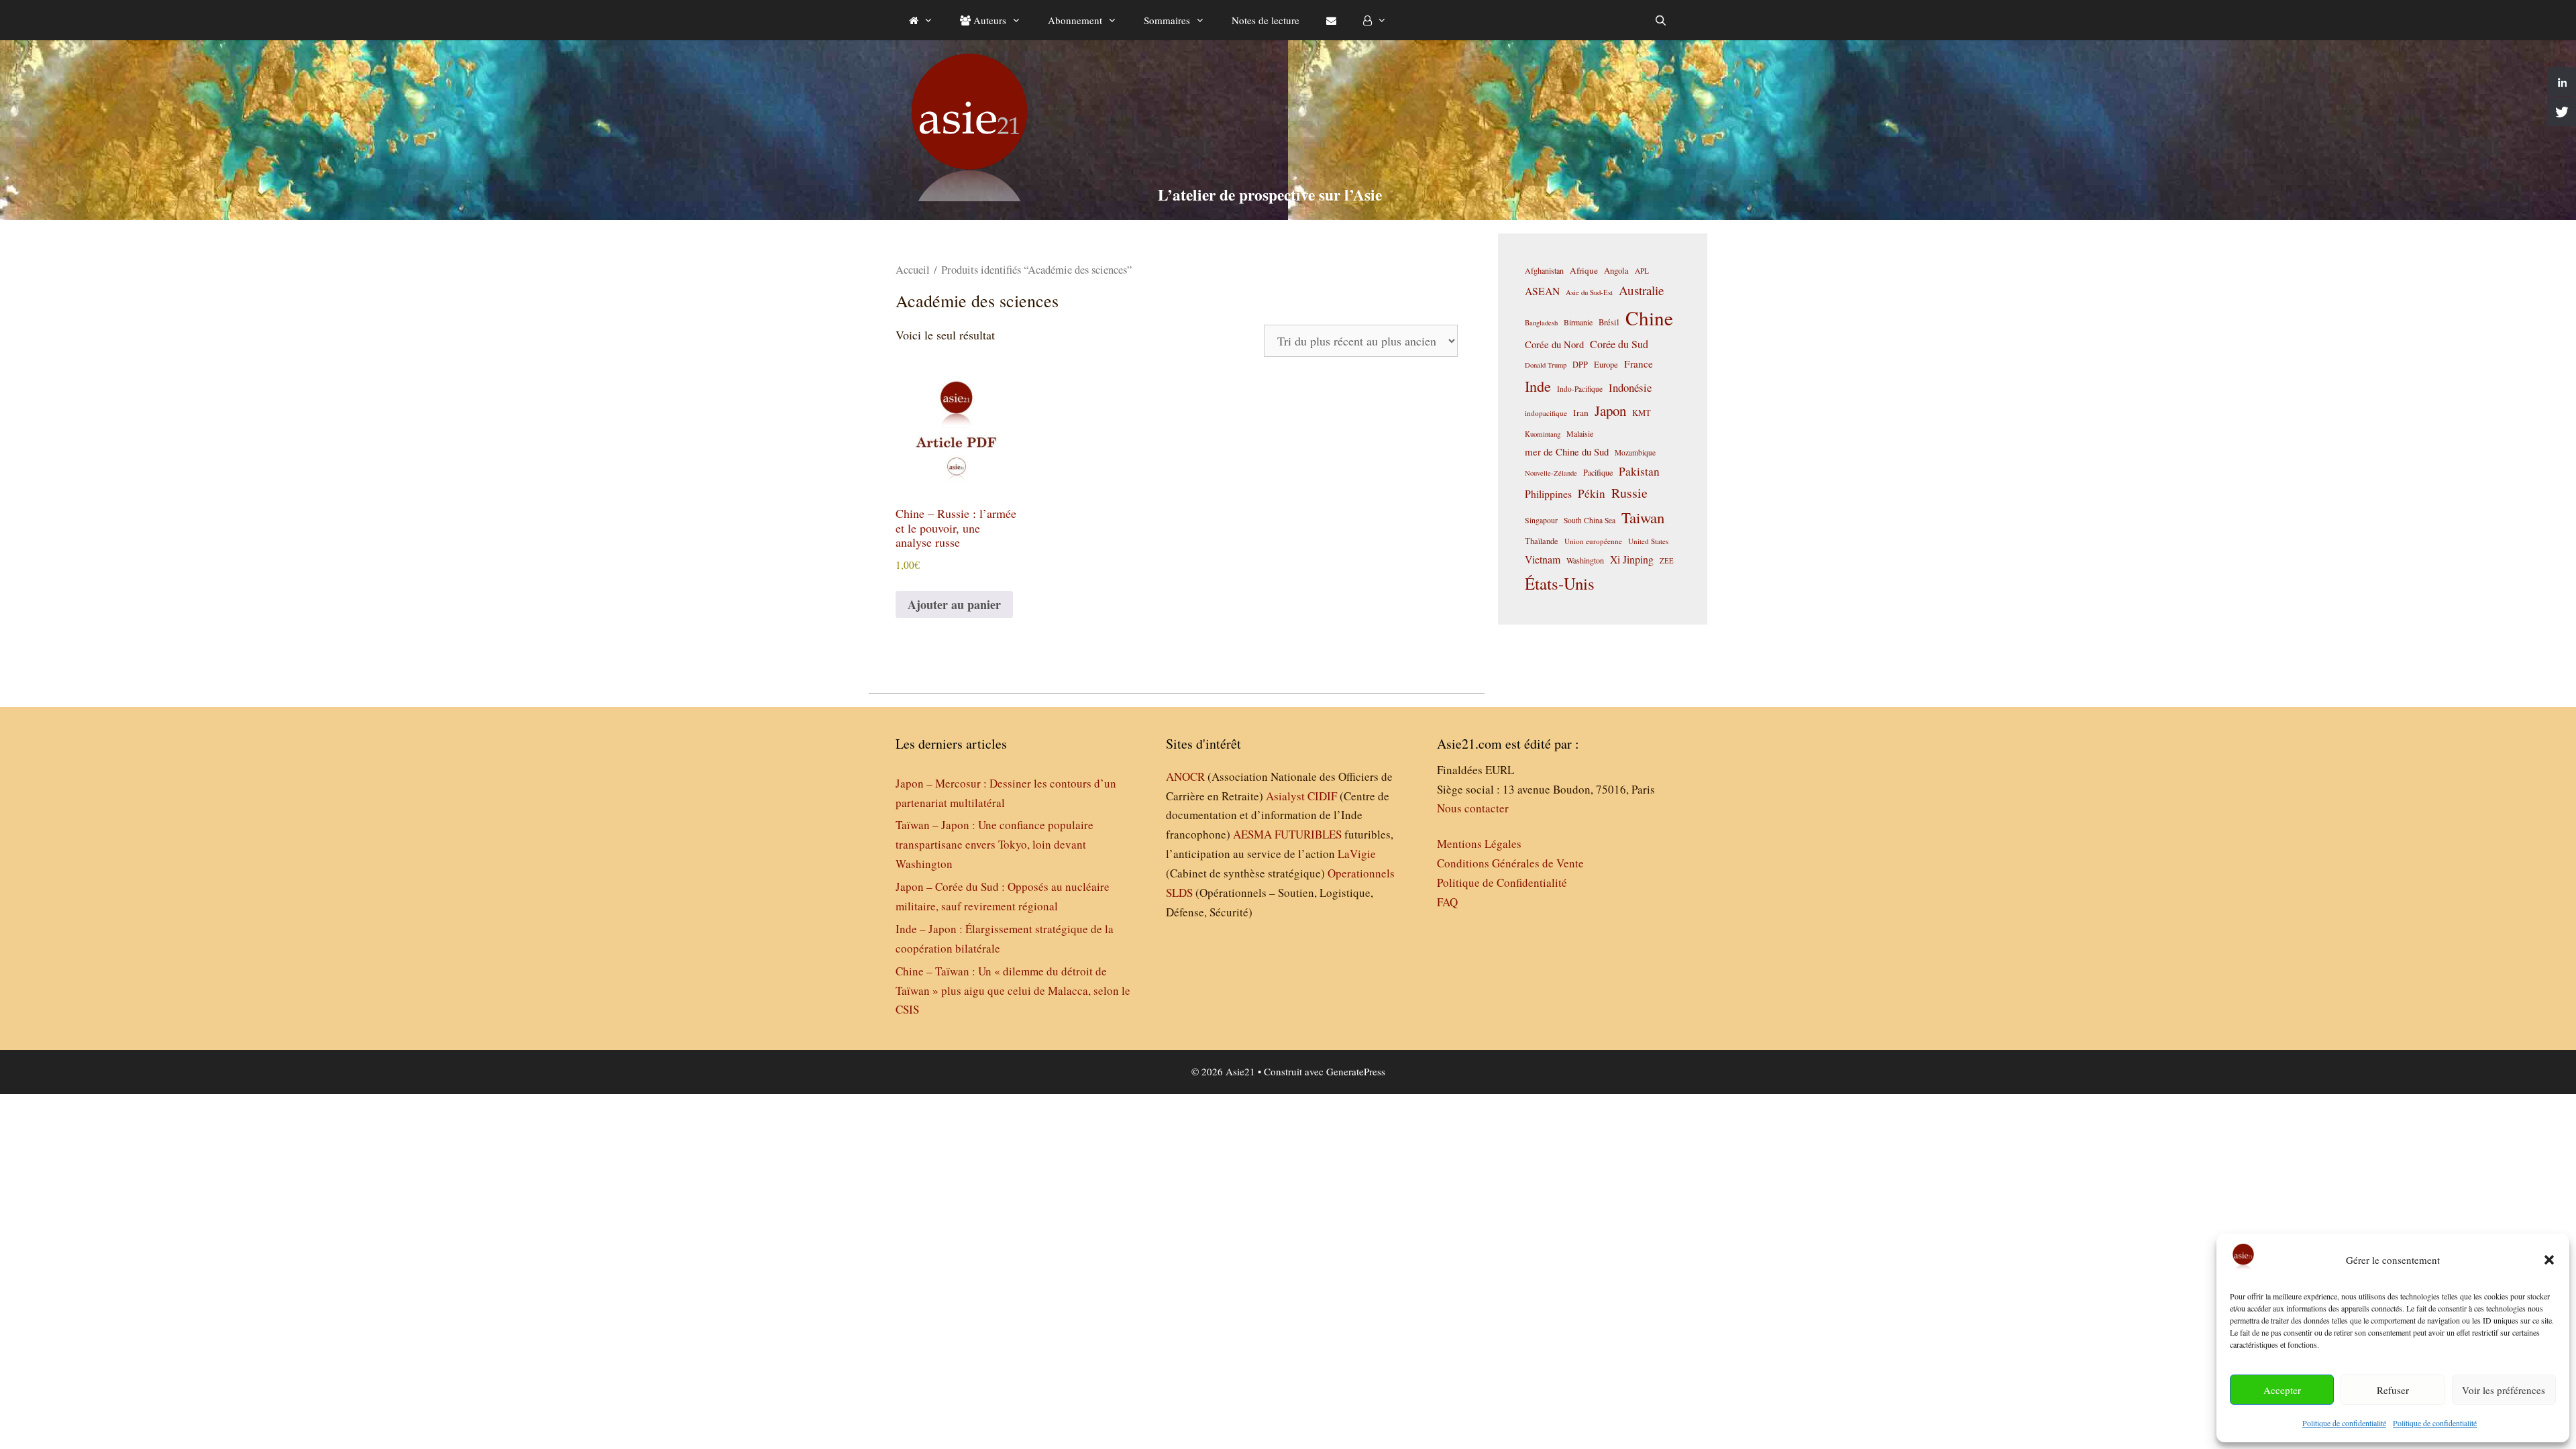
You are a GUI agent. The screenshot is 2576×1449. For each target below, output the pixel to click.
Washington (1585, 560)
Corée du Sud (1619, 344)
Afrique (1584, 270)
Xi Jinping (1632, 559)
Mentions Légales (1479, 844)
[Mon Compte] (1375, 20)
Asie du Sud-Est (1589, 292)
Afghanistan (1544, 270)
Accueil (913, 270)
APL (1642, 271)
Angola (1616, 271)
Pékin (1592, 493)
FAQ (1447, 902)
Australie (1641, 290)
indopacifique (1546, 413)
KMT (1642, 413)
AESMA (1252, 834)
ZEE (1667, 561)
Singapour (1541, 520)
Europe (1606, 365)
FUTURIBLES (1308, 834)
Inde (1538, 386)
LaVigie (1357, 854)
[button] (2549, 1260)
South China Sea (1590, 520)
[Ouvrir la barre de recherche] (1661, 20)
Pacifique (1598, 472)
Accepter (2282, 1390)
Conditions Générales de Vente (1510, 863)
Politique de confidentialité (2344, 1423)
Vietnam (1543, 559)
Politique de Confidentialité (1502, 882)
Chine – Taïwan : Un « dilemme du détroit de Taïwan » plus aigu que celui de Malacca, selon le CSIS (1013, 990)
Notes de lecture (1266, 20)
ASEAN (1542, 291)
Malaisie (1580, 433)
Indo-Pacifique (1580, 389)
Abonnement (1075, 20)
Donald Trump (1546, 365)
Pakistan (1639, 471)
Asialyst (1285, 796)
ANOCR (1185, 776)
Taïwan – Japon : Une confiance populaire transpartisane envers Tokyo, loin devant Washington (995, 844)
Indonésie (1630, 387)
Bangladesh (1541, 323)
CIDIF (1322, 796)
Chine (1649, 318)
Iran (1581, 413)
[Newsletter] (1331, 20)
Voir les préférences (2504, 1390)
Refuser (2393, 1390)
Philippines (1548, 493)
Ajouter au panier (954, 604)
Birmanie (1578, 322)
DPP (1580, 364)
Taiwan (1643, 517)
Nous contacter (1473, 808)
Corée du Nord (1554, 344)
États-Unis (1560, 583)
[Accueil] (921, 20)
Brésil (1609, 322)
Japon (1610, 411)
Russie (1629, 493)
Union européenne (1593, 541)
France (1639, 364)
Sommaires (1167, 20)
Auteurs (988, 20)
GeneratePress (1356, 1071)
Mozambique (1635, 452)
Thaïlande (1542, 541)
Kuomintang (1543, 434)
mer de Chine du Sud (1567, 451)
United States (1648, 541)
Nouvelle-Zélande (1551, 473)
